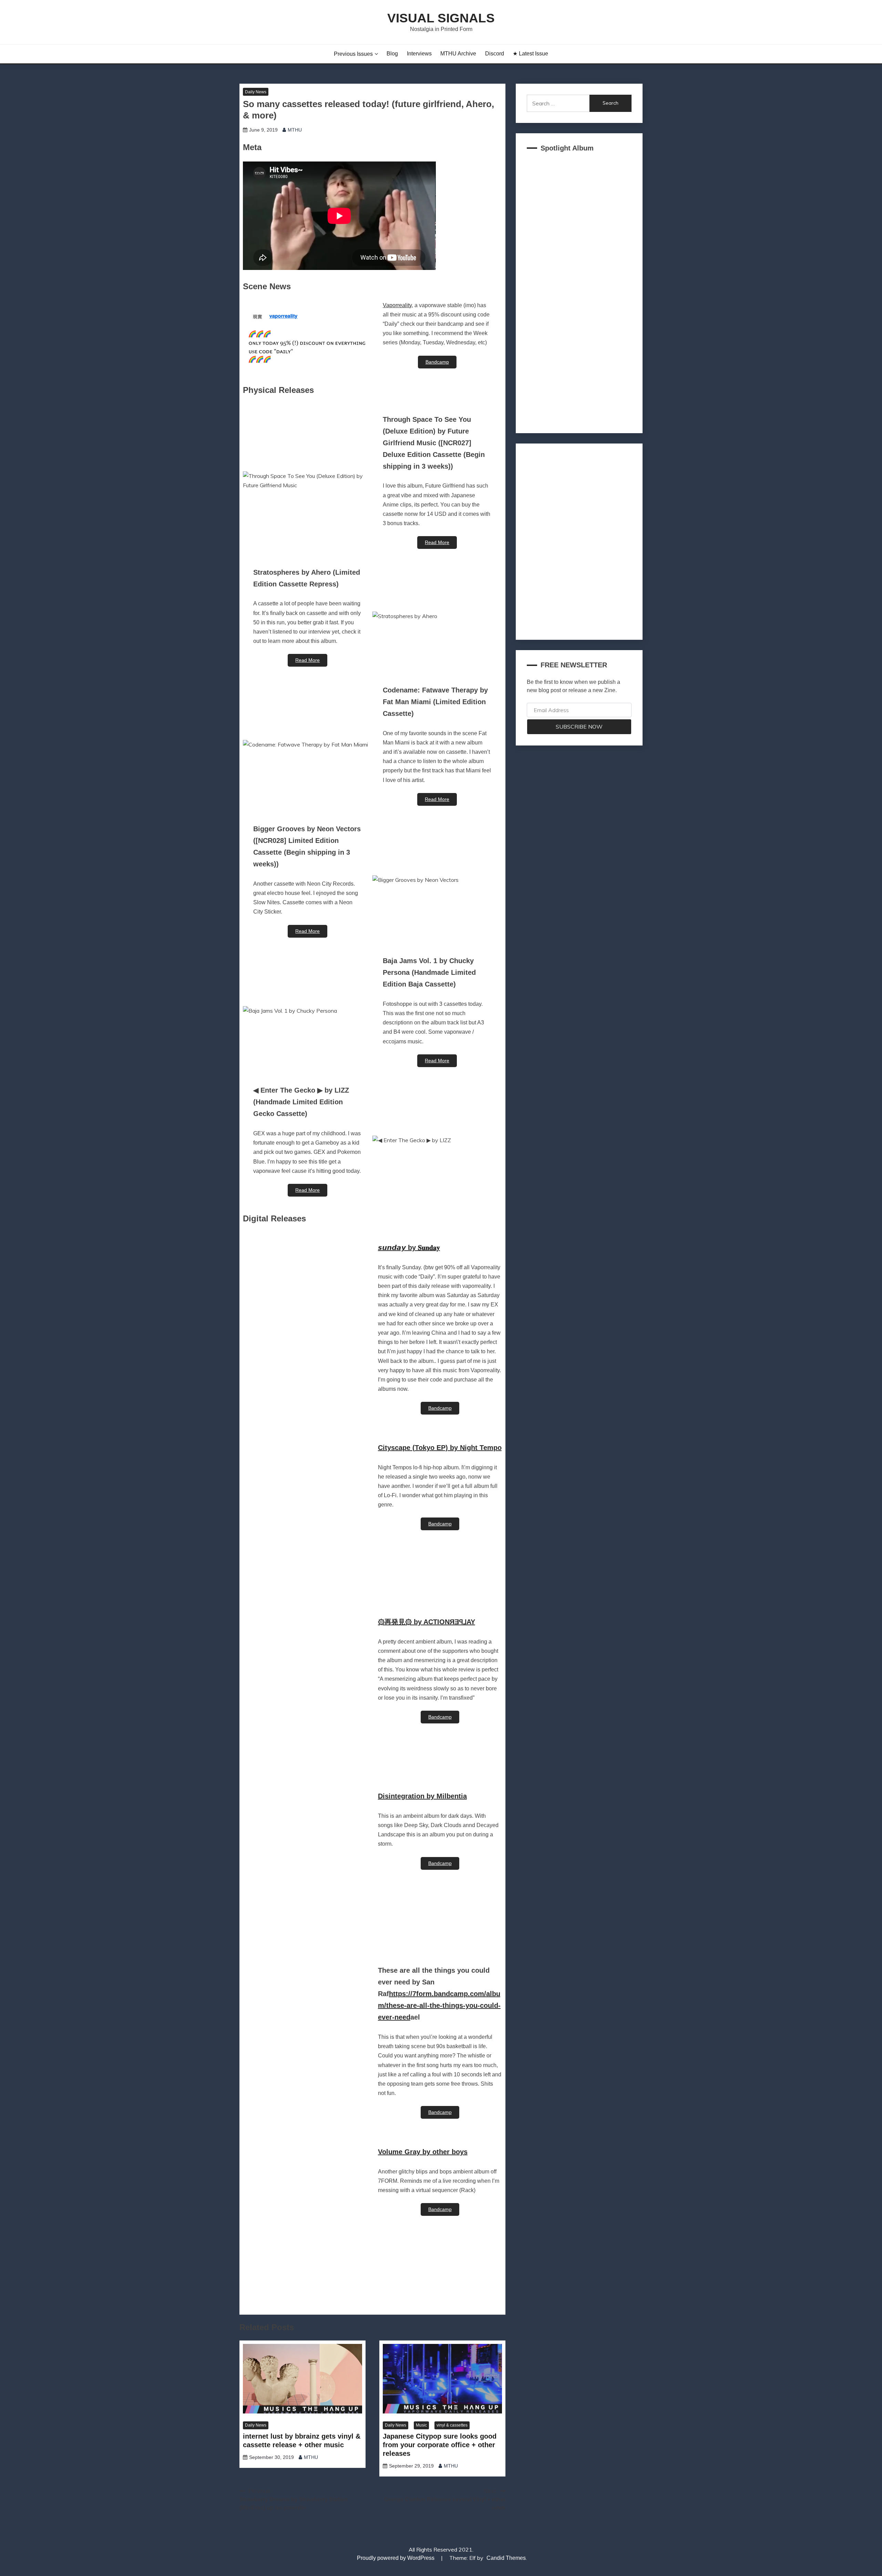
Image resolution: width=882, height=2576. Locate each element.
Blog (392, 54)
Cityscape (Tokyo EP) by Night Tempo (440, 1448)
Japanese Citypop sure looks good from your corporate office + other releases (440, 2445)
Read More (437, 542)
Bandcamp (437, 362)
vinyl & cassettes (452, 2425)
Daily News (256, 92)
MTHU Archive (458, 54)
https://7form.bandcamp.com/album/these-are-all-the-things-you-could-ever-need (439, 2005)
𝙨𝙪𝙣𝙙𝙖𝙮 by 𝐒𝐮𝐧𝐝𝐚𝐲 (409, 1248)
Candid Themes (506, 2558)
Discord (495, 54)
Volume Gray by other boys (423, 2152)
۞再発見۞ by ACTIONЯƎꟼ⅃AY (427, 1622)
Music (421, 2425)
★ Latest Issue (530, 54)
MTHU (295, 130)
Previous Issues (353, 54)
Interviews (419, 54)
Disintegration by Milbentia (422, 1796)
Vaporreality (397, 305)
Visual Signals (441, 18)
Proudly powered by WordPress (396, 2558)
